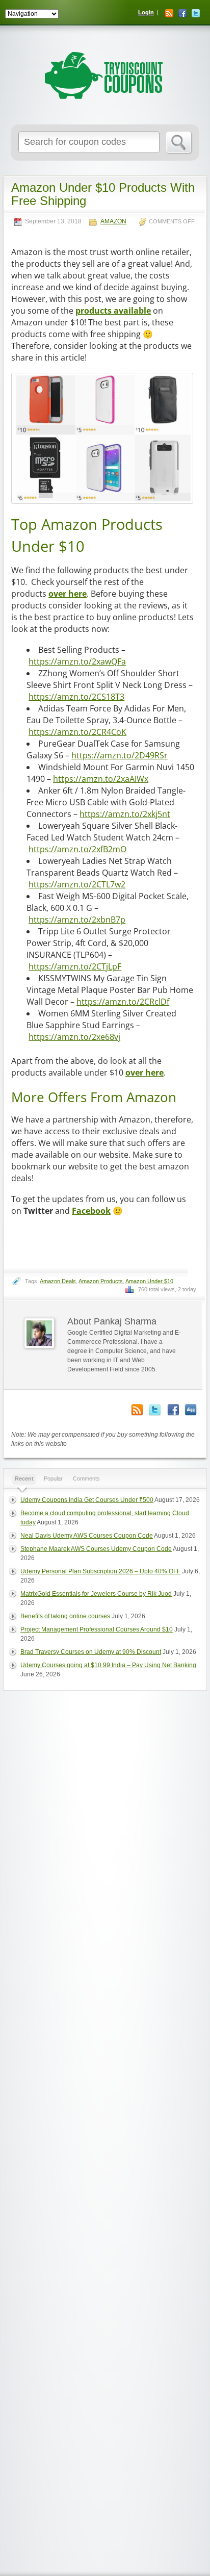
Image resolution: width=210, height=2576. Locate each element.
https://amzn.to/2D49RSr (120, 755)
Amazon (113, 222)
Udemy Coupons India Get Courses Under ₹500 (87, 1500)
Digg (191, 1410)
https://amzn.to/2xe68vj (74, 1037)
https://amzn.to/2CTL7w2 (77, 884)
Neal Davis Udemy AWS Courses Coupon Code (87, 1536)
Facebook (182, 13)
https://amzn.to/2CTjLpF (75, 966)
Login (146, 12)
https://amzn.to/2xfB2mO (77, 849)
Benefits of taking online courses (65, 1616)
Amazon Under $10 (149, 1281)
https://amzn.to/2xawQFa (77, 661)
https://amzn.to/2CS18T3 (76, 697)
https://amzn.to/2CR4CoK (77, 732)
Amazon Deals (58, 1281)
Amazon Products (101, 1281)
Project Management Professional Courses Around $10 (97, 1629)
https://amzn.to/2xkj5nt (125, 814)
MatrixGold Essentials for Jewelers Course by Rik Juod (96, 1594)
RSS (169, 13)
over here (68, 594)
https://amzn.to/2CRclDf (123, 1002)
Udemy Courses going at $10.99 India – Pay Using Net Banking (108, 1665)
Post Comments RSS (137, 1410)
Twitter (196, 13)
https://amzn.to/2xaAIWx (101, 779)
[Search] (179, 143)
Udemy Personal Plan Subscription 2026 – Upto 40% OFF (100, 1571)
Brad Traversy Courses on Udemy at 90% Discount (91, 1652)
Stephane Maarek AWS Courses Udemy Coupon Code (96, 1549)
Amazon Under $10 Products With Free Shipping (103, 194)
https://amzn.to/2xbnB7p (77, 920)
